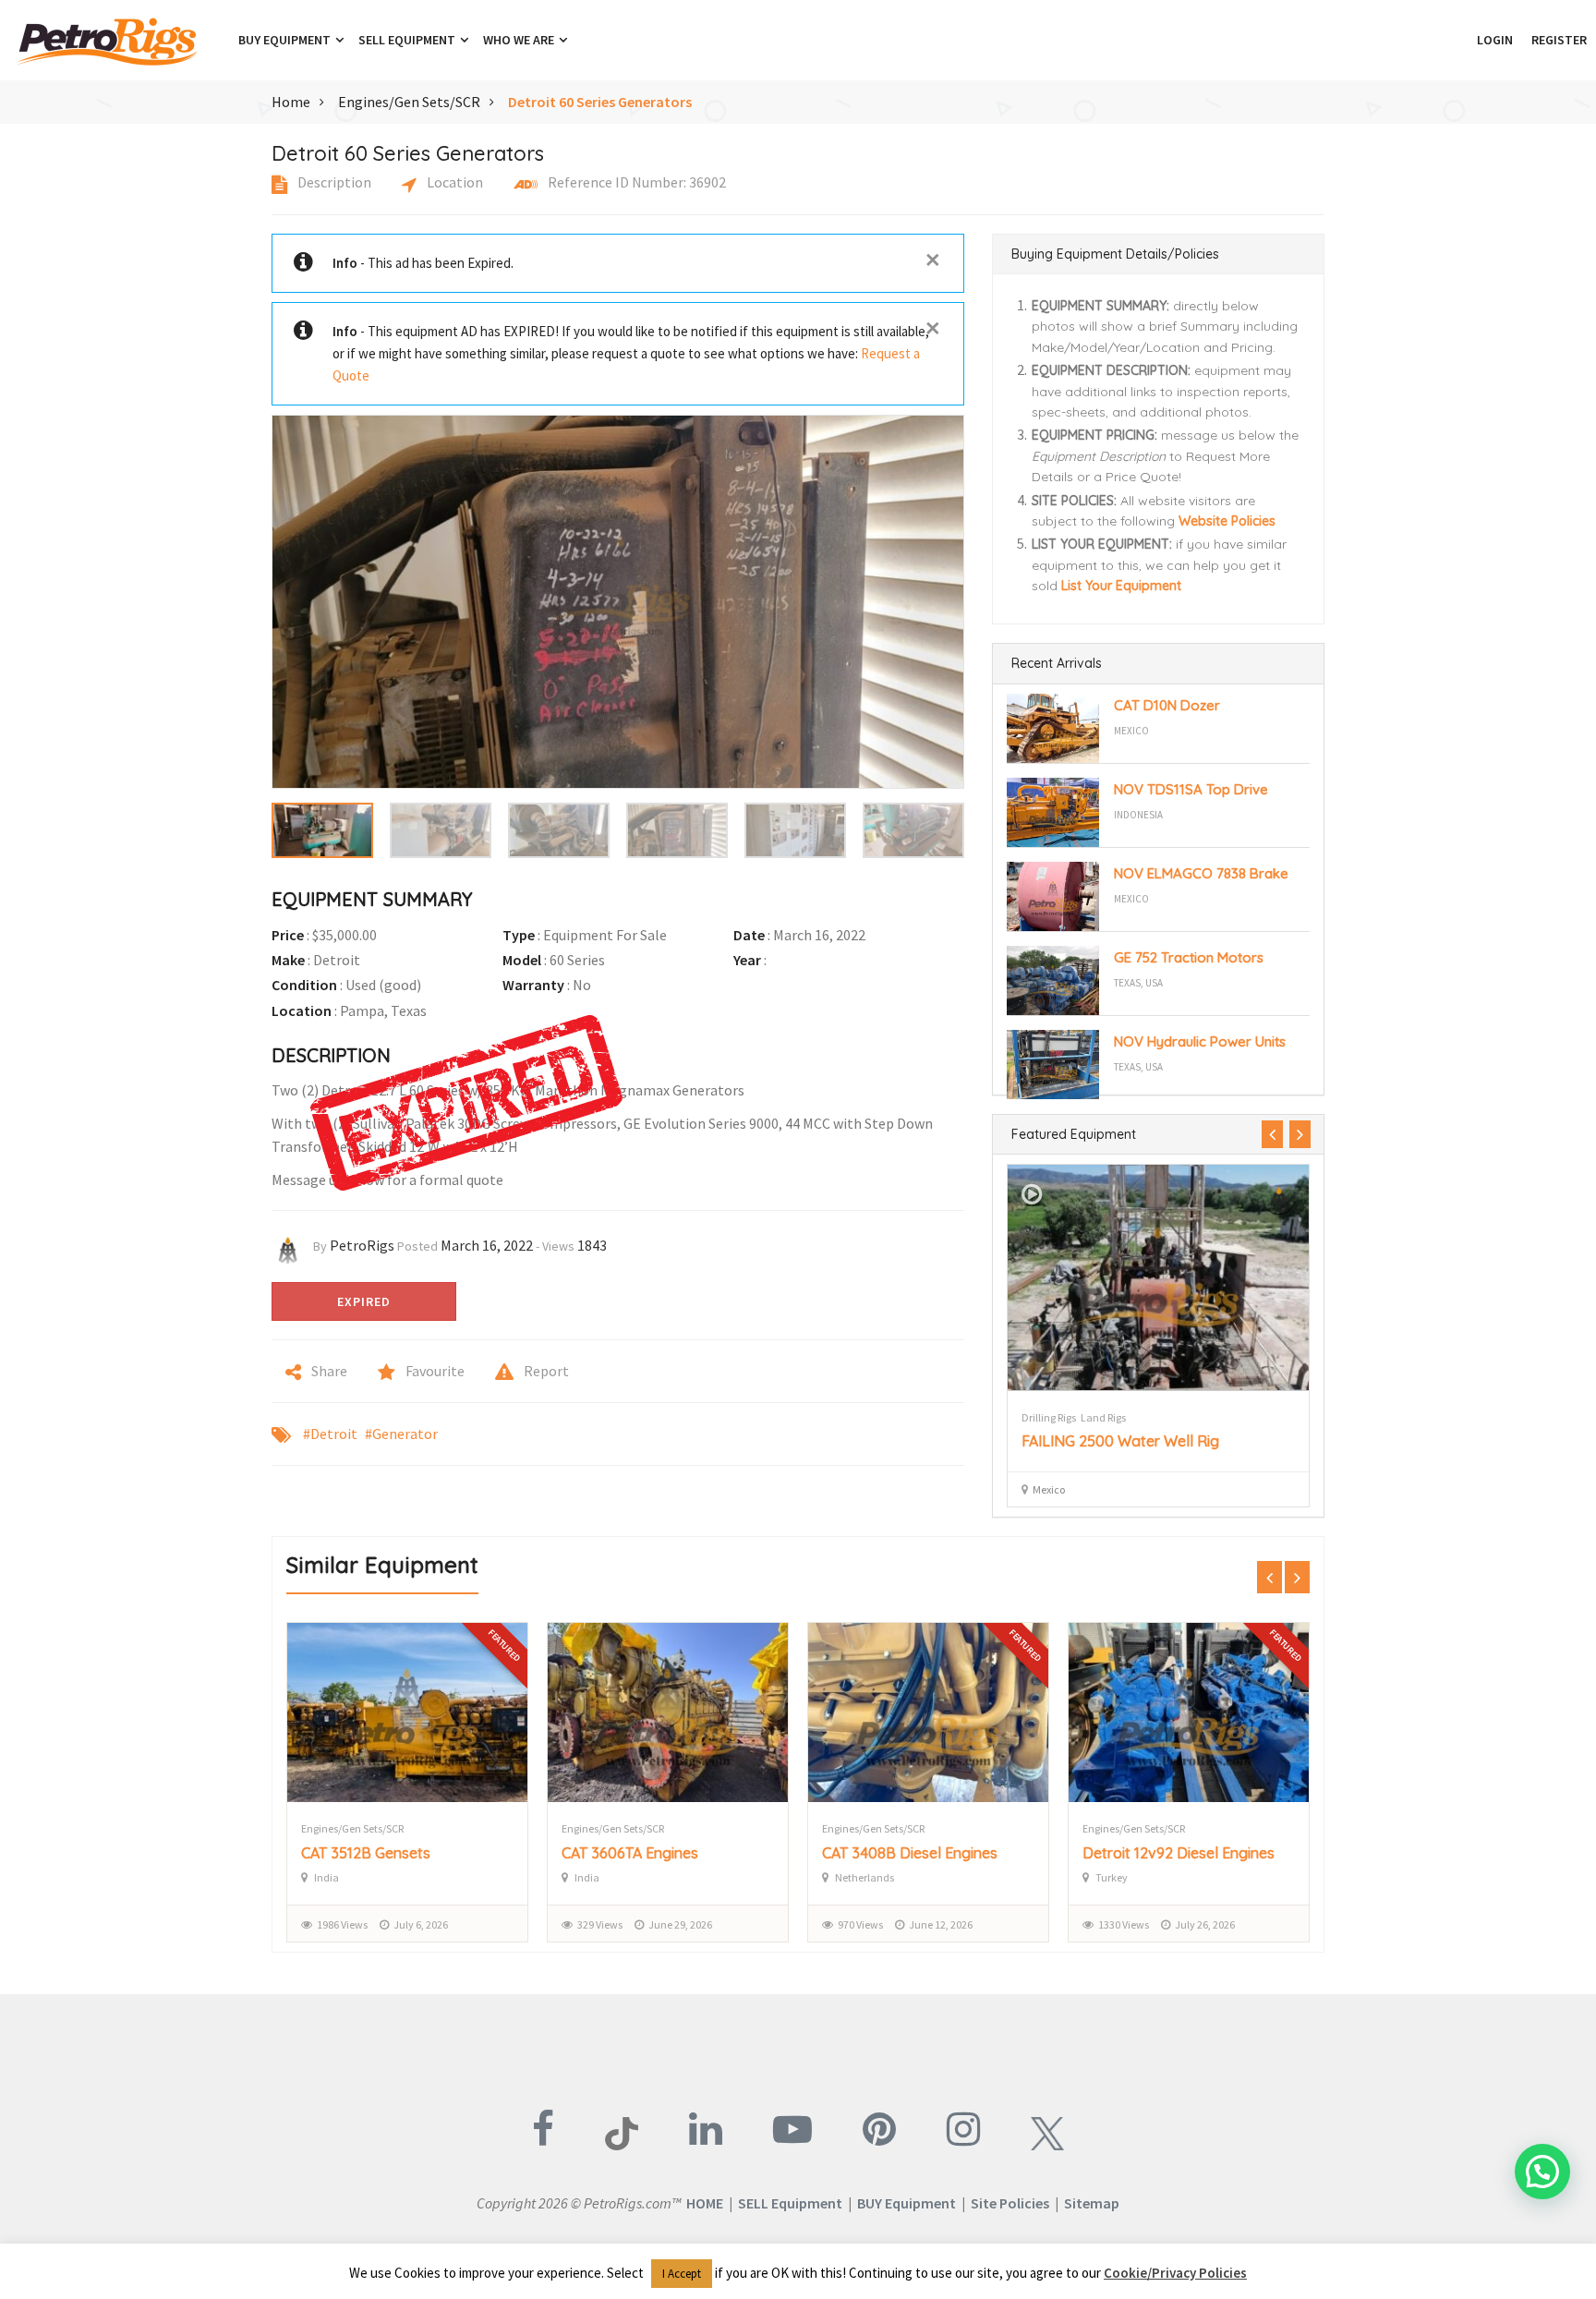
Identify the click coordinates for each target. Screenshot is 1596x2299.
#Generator (401, 1434)
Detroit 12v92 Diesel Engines (918, 1853)
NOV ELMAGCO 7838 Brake (1201, 873)
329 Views (339, 1924)
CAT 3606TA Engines (369, 1853)
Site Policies (1010, 2203)
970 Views (600, 1924)
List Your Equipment (1121, 586)
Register (1559, 40)
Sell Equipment (408, 40)
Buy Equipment (286, 40)
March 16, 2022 (487, 1245)
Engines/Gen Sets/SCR (409, 102)
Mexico (1131, 731)
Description (333, 182)
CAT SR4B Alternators (1156, 1853)
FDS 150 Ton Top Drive (1097, 1441)
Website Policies (1227, 521)
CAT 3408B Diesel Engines (649, 1853)
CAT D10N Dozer (1167, 705)
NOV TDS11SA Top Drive (1191, 789)
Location (453, 182)
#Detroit (330, 1434)
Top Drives (1046, 1417)
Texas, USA (1138, 983)
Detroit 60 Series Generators (600, 102)
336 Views (1121, 1924)
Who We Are (520, 40)
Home (291, 102)
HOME (705, 2203)
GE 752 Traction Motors (1189, 957)
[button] (1458, 40)
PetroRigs (362, 1245)
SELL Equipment (790, 2203)
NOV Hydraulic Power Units (1200, 1041)
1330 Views (863, 1924)
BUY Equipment (907, 2203)
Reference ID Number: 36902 (635, 182)
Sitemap (1092, 2203)
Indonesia (1138, 815)
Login (1495, 40)
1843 (592, 1245)
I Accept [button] (682, 2274)
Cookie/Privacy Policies (1175, 2273)
